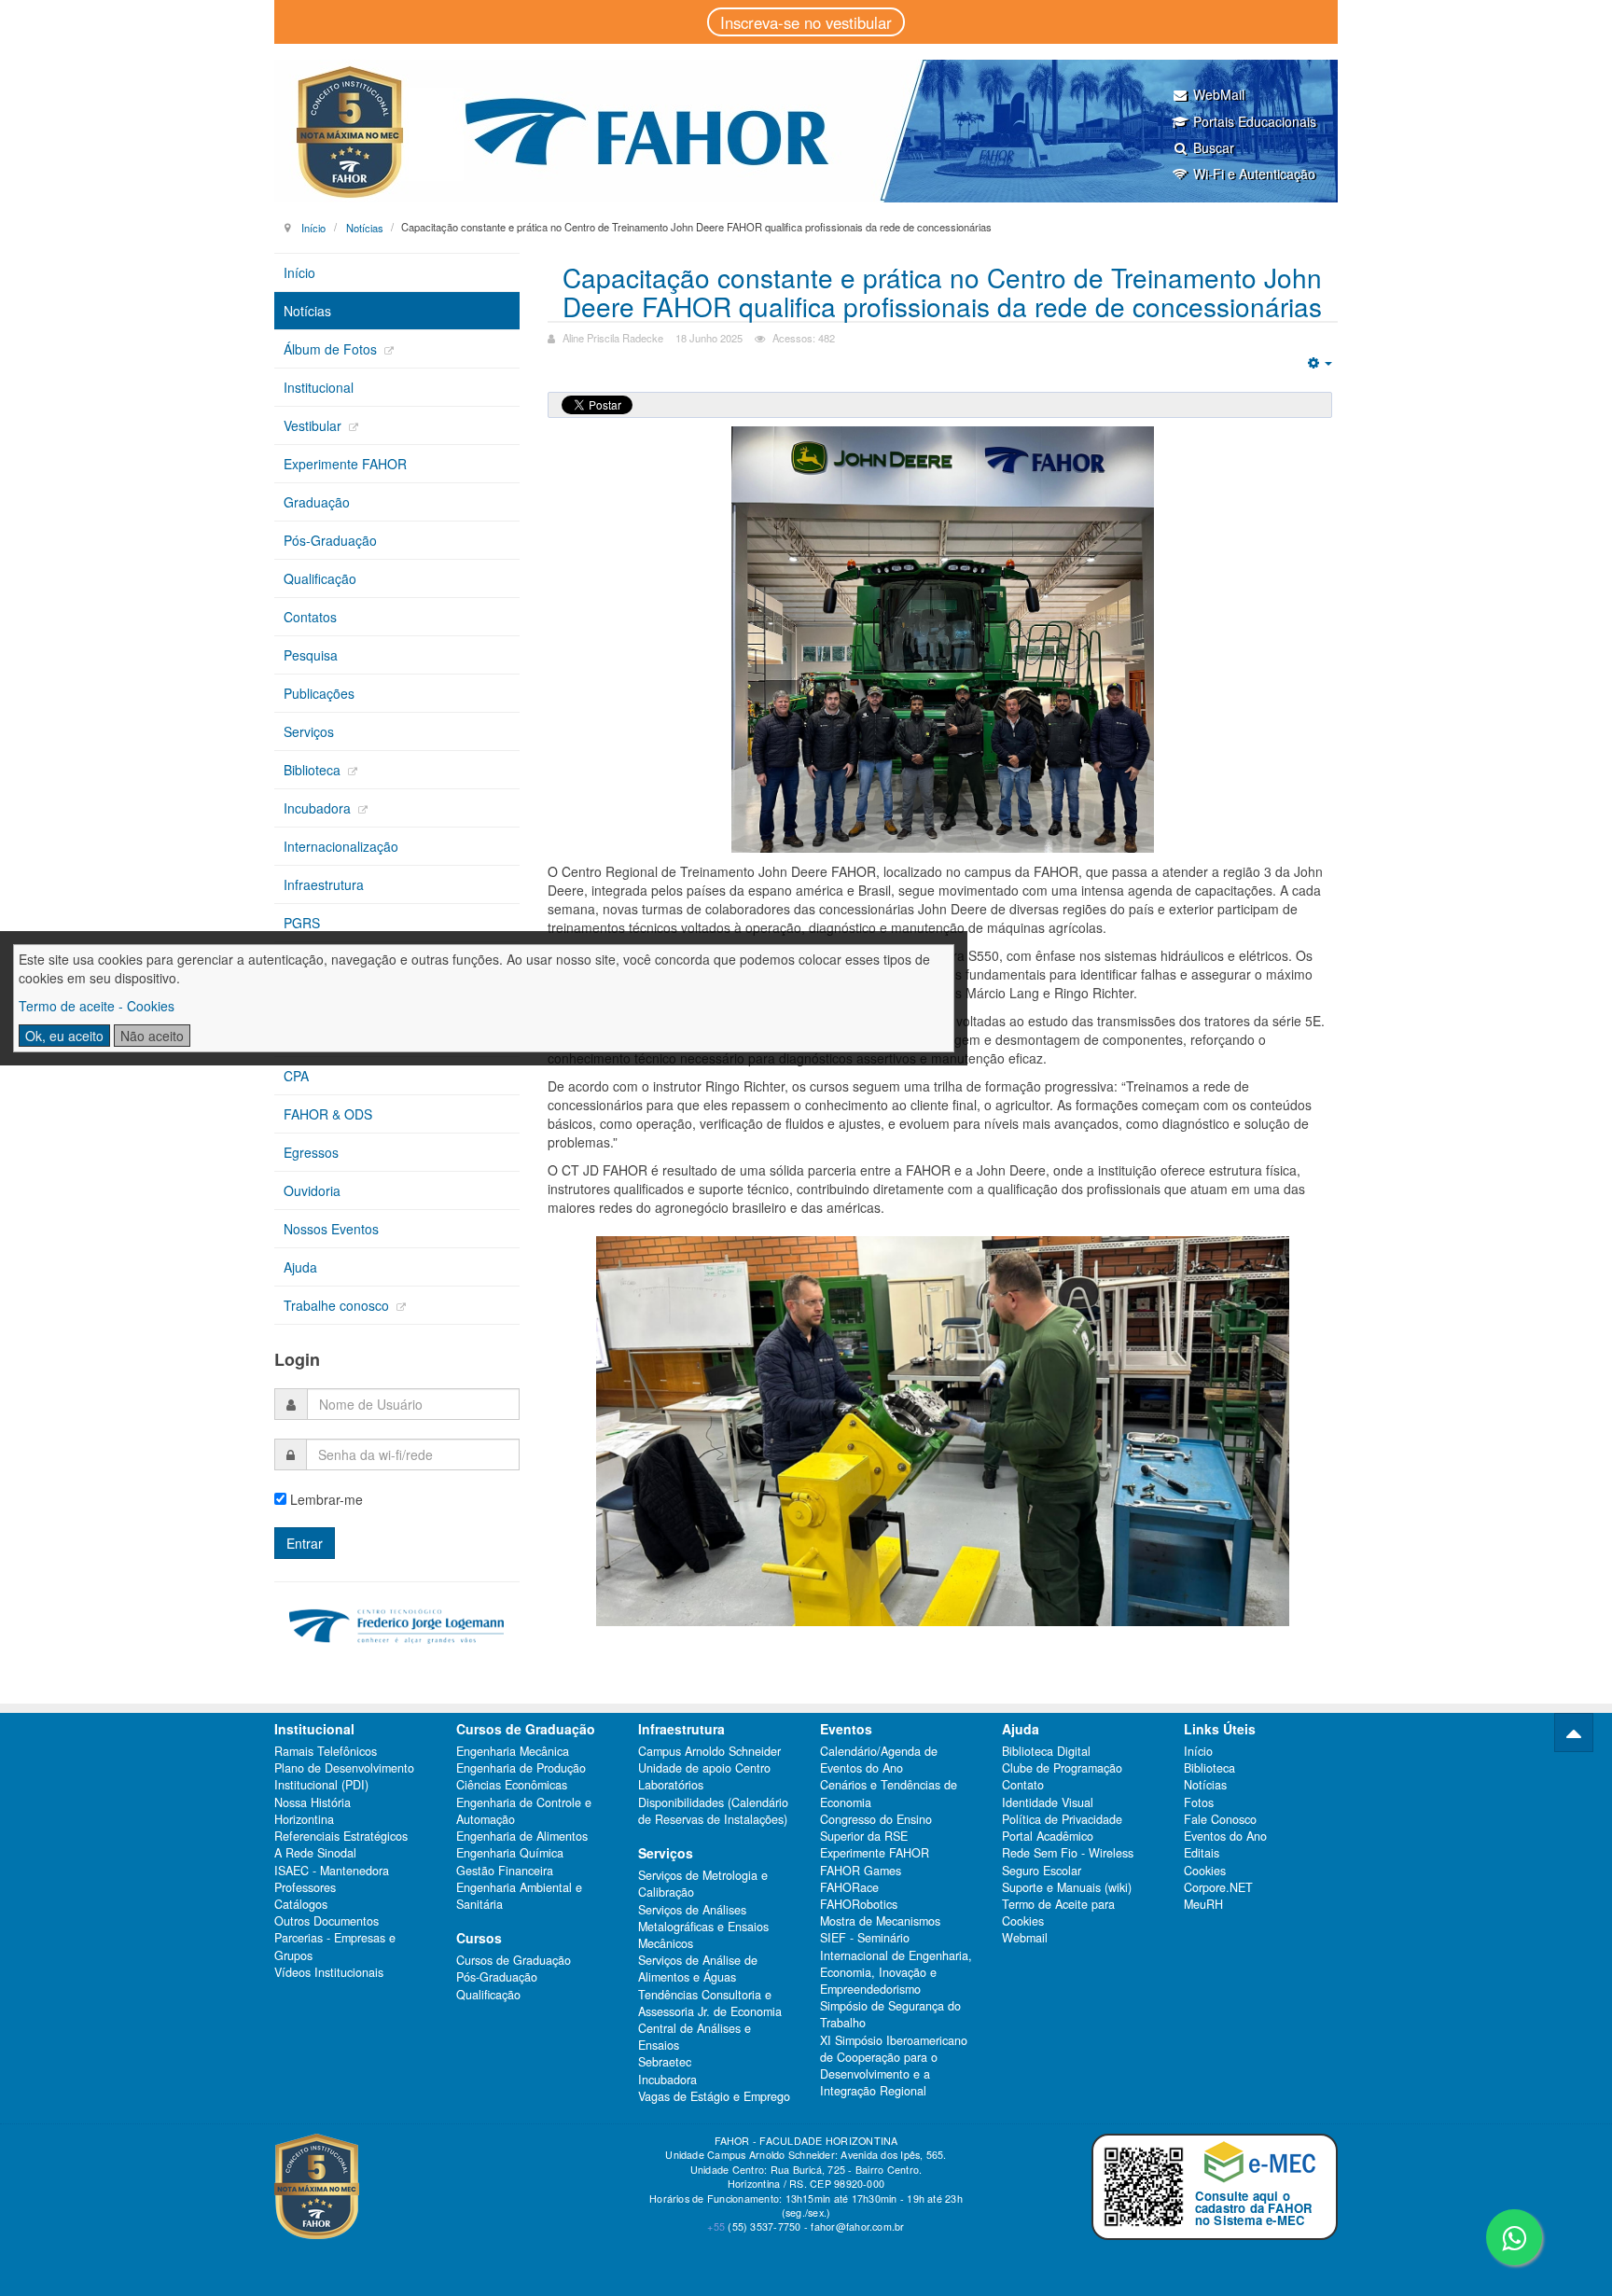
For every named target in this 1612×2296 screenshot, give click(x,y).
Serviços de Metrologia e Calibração (703, 1884)
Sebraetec (665, 2062)
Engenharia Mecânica (513, 1751)
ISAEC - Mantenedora (332, 1871)
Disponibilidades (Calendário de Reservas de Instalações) (713, 1811)
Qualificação (320, 578)
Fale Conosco (1220, 1819)
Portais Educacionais (1255, 121)
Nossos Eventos (331, 1229)
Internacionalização (341, 846)
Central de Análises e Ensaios (695, 2037)
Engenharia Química (510, 1853)
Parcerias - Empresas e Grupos (335, 1946)
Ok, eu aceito (64, 1036)
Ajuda (300, 1267)
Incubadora (319, 808)
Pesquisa (311, 655)
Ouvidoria (312, 1190)
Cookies (1205, 1871)
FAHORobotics (859, 1904)
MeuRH (1203, 1904)
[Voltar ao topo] (1574, 1732)
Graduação (317, 502)
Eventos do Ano (1225, 1836)
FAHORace (849, 1887)
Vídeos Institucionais (329, 1972)
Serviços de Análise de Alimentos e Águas (698, 1969)
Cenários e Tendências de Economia (889, 1793)
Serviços (309, 731)
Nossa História (313, 1802)
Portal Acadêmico (1048, 1836)
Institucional (319, 387)
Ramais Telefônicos (326, 1751)
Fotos (1199, 1802)
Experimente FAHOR (345, 464)
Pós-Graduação (330, 540)
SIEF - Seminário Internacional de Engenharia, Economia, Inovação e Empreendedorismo (896, 1963)
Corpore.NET (1218, 1887)
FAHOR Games (861, 1871)
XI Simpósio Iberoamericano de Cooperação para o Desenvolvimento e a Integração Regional (894, 2066)
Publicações (319, 693)
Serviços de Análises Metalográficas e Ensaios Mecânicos (703, 1927)
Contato (1023, 1785)
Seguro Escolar (1042, 1871)
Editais (1202, 1853)
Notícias (365, 227)
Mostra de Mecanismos (880, 1921)
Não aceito (152, 1036)
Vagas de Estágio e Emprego (714, 2096)
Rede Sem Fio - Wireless (1068, 1853)
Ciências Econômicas (512, 1785)
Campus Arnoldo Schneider (709, 1751)
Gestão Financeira (505, 1871)
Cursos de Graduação (514, 1960)
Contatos (310, 617)
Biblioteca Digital (1046, 1751)
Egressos (311, 1152)
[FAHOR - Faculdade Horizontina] (806, 131)
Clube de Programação (1062, 1768)
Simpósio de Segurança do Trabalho (890, 2014)
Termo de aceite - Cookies (97, 1006)
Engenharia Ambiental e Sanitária (519, 1896)
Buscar (1214, 147)
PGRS (302, 923)
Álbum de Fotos (332, 349)
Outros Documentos (327, 1921)
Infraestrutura (324, 884)
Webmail (1025, 1938)
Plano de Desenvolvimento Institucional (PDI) (344, 1776)
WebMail (1219, 94)
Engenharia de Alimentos (522, 1836)
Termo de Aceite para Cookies (1058, 1913)
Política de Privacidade (1062, 1819)
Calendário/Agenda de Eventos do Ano (879, 1760)
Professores (305, 1887)
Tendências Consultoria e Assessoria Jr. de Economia (710, 2003)
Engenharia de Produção (521, 1768)
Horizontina (304, 1819)
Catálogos (301, 1904)
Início (313, 227)
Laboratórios (671, 1785)
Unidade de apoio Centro (704, 1768)
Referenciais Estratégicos (341, 1836)
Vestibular (314, 425)
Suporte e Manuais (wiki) (1067, 1887)
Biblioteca (314, 770)
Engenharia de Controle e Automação (524, 1811)
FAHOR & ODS (328, 1114)
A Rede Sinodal (315, 1853)
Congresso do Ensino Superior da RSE (876, 1828)
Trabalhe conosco (338, 1305)
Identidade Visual (1048, 1802)
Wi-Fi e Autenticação (1254, 174)
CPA (296, 1076)
